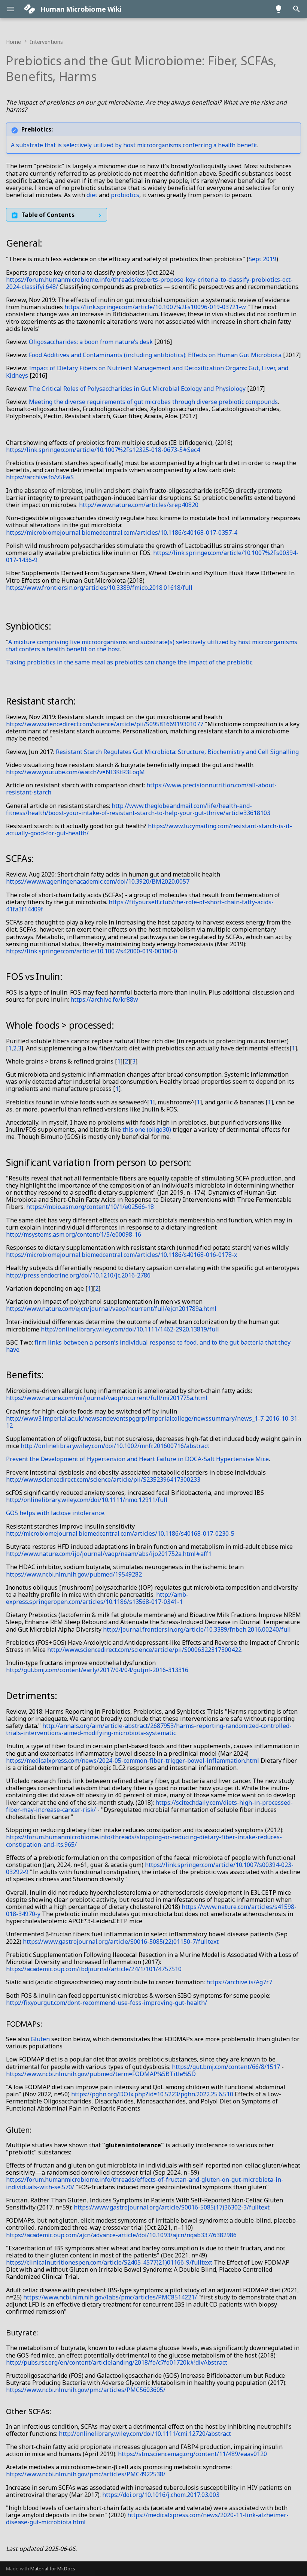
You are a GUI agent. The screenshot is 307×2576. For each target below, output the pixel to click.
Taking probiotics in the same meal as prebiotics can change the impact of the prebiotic (129, 662)
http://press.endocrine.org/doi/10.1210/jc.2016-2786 (78, 1275)
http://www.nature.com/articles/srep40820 (139, 505)
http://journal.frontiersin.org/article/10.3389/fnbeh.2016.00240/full (197, 1629)
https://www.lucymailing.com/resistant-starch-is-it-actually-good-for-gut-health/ (149, 829)
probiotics (125, 195)
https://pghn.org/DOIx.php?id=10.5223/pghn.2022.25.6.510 (152, 2094)
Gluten (40, 2039)
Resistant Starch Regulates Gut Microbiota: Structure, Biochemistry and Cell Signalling (177, 752)
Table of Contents (48, 215)
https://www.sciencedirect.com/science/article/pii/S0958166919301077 (105, 724)
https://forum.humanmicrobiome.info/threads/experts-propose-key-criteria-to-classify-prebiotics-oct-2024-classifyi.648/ (149, 283)
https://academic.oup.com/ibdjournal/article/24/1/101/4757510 (94, 1969)
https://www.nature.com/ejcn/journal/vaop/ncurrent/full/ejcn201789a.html (111, 1309)
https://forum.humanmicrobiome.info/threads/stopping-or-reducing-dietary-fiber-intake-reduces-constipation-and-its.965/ (144, 1841)
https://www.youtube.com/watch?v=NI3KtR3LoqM (75, 772)
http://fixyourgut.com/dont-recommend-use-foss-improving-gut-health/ (107, 2003)
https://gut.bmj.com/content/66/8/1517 (226, 2067)
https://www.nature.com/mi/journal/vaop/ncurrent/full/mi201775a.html (107, 1398)
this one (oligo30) (147, 1129)
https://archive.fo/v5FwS (40, 477)
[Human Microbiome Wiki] (30, 9)
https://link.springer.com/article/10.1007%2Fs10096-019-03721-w (155, 307)
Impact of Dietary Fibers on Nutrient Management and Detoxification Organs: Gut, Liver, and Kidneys (147, 372)
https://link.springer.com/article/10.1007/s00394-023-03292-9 (150, 1868)
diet (92, 195)
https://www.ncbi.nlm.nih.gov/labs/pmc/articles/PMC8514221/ (110, 2297)
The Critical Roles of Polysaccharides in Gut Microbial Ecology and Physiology (137, 389)
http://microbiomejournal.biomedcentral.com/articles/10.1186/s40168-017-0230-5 (120, 1533)
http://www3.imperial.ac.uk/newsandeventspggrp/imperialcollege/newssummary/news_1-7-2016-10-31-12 (153, 1422)
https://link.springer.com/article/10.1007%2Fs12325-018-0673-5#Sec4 (103, 450)
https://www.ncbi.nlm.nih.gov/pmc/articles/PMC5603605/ (86, 2390)
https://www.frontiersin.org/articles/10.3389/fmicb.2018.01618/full (99, 588)
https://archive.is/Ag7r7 (239, 1982)
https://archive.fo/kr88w (104, 999)
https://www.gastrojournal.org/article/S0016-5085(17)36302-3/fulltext (172, 2207)
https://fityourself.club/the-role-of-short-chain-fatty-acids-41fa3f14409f (140, 906)
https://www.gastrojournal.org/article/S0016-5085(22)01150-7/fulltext (121, 1942)
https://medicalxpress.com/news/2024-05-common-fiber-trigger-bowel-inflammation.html (133, 1761)
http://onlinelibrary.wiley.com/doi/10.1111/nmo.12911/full (87, 1500)
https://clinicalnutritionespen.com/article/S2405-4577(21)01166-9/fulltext (109, 2262)
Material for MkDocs (53, 2569)
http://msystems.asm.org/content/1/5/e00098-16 (74, 1234)
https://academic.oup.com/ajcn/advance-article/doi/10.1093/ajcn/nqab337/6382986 (121, 2235)
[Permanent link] (104, 77)
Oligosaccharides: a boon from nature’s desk (91, 342)
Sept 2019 (262, 259)
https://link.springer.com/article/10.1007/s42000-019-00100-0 (92, 951)
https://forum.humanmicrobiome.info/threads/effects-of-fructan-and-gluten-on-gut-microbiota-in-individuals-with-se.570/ (145, 2183)
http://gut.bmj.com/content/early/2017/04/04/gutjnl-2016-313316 (97, 1670)
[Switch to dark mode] (279, 9)
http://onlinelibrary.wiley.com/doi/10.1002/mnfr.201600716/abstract (115, 1446)
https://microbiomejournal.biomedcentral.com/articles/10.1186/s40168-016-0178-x (121, 1255)
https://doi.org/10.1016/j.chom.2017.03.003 (161, 2495)
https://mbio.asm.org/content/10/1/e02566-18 (90, 1207)
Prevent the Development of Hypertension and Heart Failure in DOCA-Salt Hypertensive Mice (137, 1459)
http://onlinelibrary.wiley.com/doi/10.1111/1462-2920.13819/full (130, 1329)
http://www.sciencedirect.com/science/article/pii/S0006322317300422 (144, 1650)
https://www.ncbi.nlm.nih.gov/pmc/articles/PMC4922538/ (86, 2474)
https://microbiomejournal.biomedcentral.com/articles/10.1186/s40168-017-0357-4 (122, 533)
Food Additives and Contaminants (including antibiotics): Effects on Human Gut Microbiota (155, 355)
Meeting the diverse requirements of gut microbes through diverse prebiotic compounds (153, 402)
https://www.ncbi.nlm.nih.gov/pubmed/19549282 (74, 1574)
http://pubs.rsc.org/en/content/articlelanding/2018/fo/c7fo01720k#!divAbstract (117, 2362)
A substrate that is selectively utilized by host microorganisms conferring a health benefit (134, 145)
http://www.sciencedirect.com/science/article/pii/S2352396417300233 (103, 1479)
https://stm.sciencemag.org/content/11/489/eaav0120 (192, 2454)
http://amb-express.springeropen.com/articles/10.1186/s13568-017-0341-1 (97, 1598)
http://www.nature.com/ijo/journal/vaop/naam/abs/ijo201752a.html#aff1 (109, 1554)
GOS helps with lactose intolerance (55, 1513)
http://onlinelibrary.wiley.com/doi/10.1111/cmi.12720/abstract (145, 2434)
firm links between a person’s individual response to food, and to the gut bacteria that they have (148, 1346)
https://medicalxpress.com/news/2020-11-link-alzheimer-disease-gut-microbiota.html (147, 2518)
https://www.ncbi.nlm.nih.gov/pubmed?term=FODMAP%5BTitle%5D (101, 2074)
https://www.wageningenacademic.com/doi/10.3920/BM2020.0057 (98, 881)
